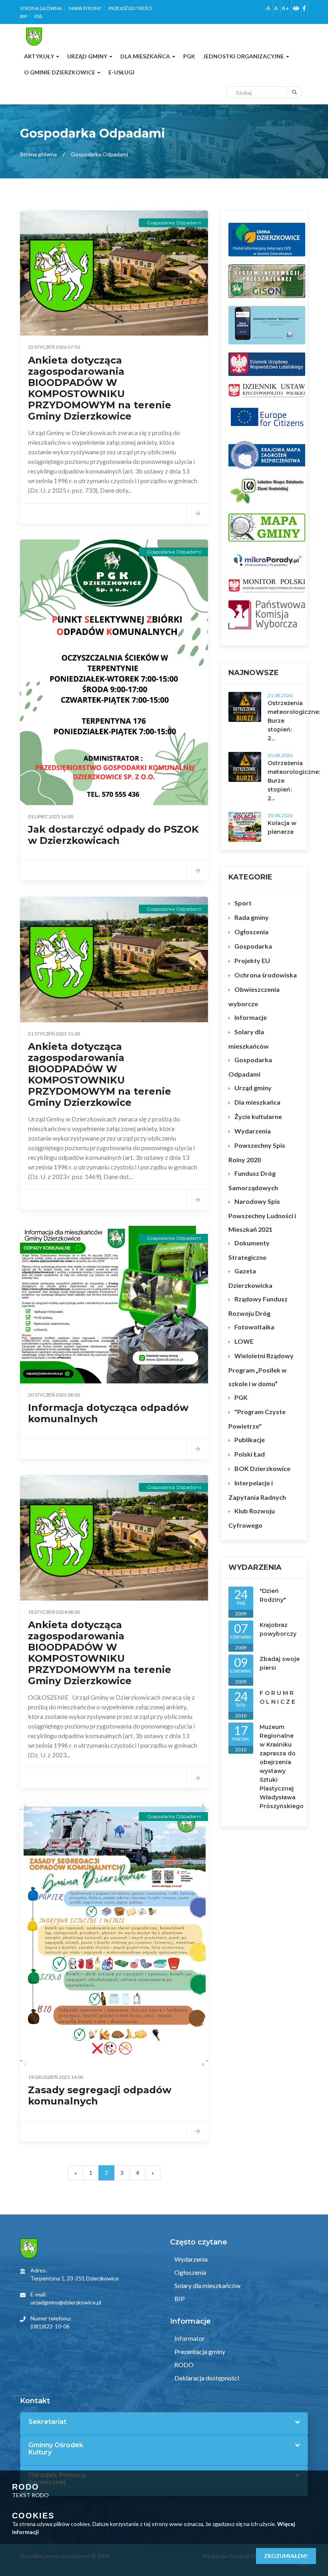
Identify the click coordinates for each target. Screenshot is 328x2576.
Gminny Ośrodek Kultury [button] (56, 2449)
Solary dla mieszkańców (249, 1039)
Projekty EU (252, 960)
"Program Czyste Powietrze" (257, 1419)
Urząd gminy (253, 1088)
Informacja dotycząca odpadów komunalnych (108, 1413)
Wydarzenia (253, 1131)
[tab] (164, 2422)
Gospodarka (253, 946)
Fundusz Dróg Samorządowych (253, 1180)
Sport (243, 903)
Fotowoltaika (254, 1327)
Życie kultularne (258, 1116)
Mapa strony (85, 8)
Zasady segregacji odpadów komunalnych (100, 2095)
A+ (285, 8)
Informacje (251, 1017)
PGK (241, 1397)
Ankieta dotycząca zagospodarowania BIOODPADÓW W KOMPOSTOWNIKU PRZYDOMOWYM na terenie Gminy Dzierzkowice (100, 388)
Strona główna (41, 8)
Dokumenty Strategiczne (249, 1250)
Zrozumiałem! (286, 2556)
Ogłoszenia (251, 932)
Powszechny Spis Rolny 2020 (257, 1152)
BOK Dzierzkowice (262, 1468)
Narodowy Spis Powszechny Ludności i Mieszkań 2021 (262, 1215)
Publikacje (250, 1440)
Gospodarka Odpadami (250, 1067)
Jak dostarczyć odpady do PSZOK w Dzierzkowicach (113, 835)
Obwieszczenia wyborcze (254, 996)
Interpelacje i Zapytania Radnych (257, 1490)
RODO (183, 2365)
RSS (38, 16)
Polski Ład (250, 1454)
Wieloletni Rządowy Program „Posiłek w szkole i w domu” (261, 1370)
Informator (189, 2338)
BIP (24, 16)
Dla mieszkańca (257, 1102)
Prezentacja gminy (199, 2351)
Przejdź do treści (130, 8)
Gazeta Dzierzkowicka (250, 1278)
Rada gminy (252, 917)
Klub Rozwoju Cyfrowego (252, 1518)
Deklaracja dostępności (206, 2378)
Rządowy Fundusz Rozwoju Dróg (258, 1306)
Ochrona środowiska (266, 975)
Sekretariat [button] (47, 2422)
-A (267, 8)
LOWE (244, 1341)
